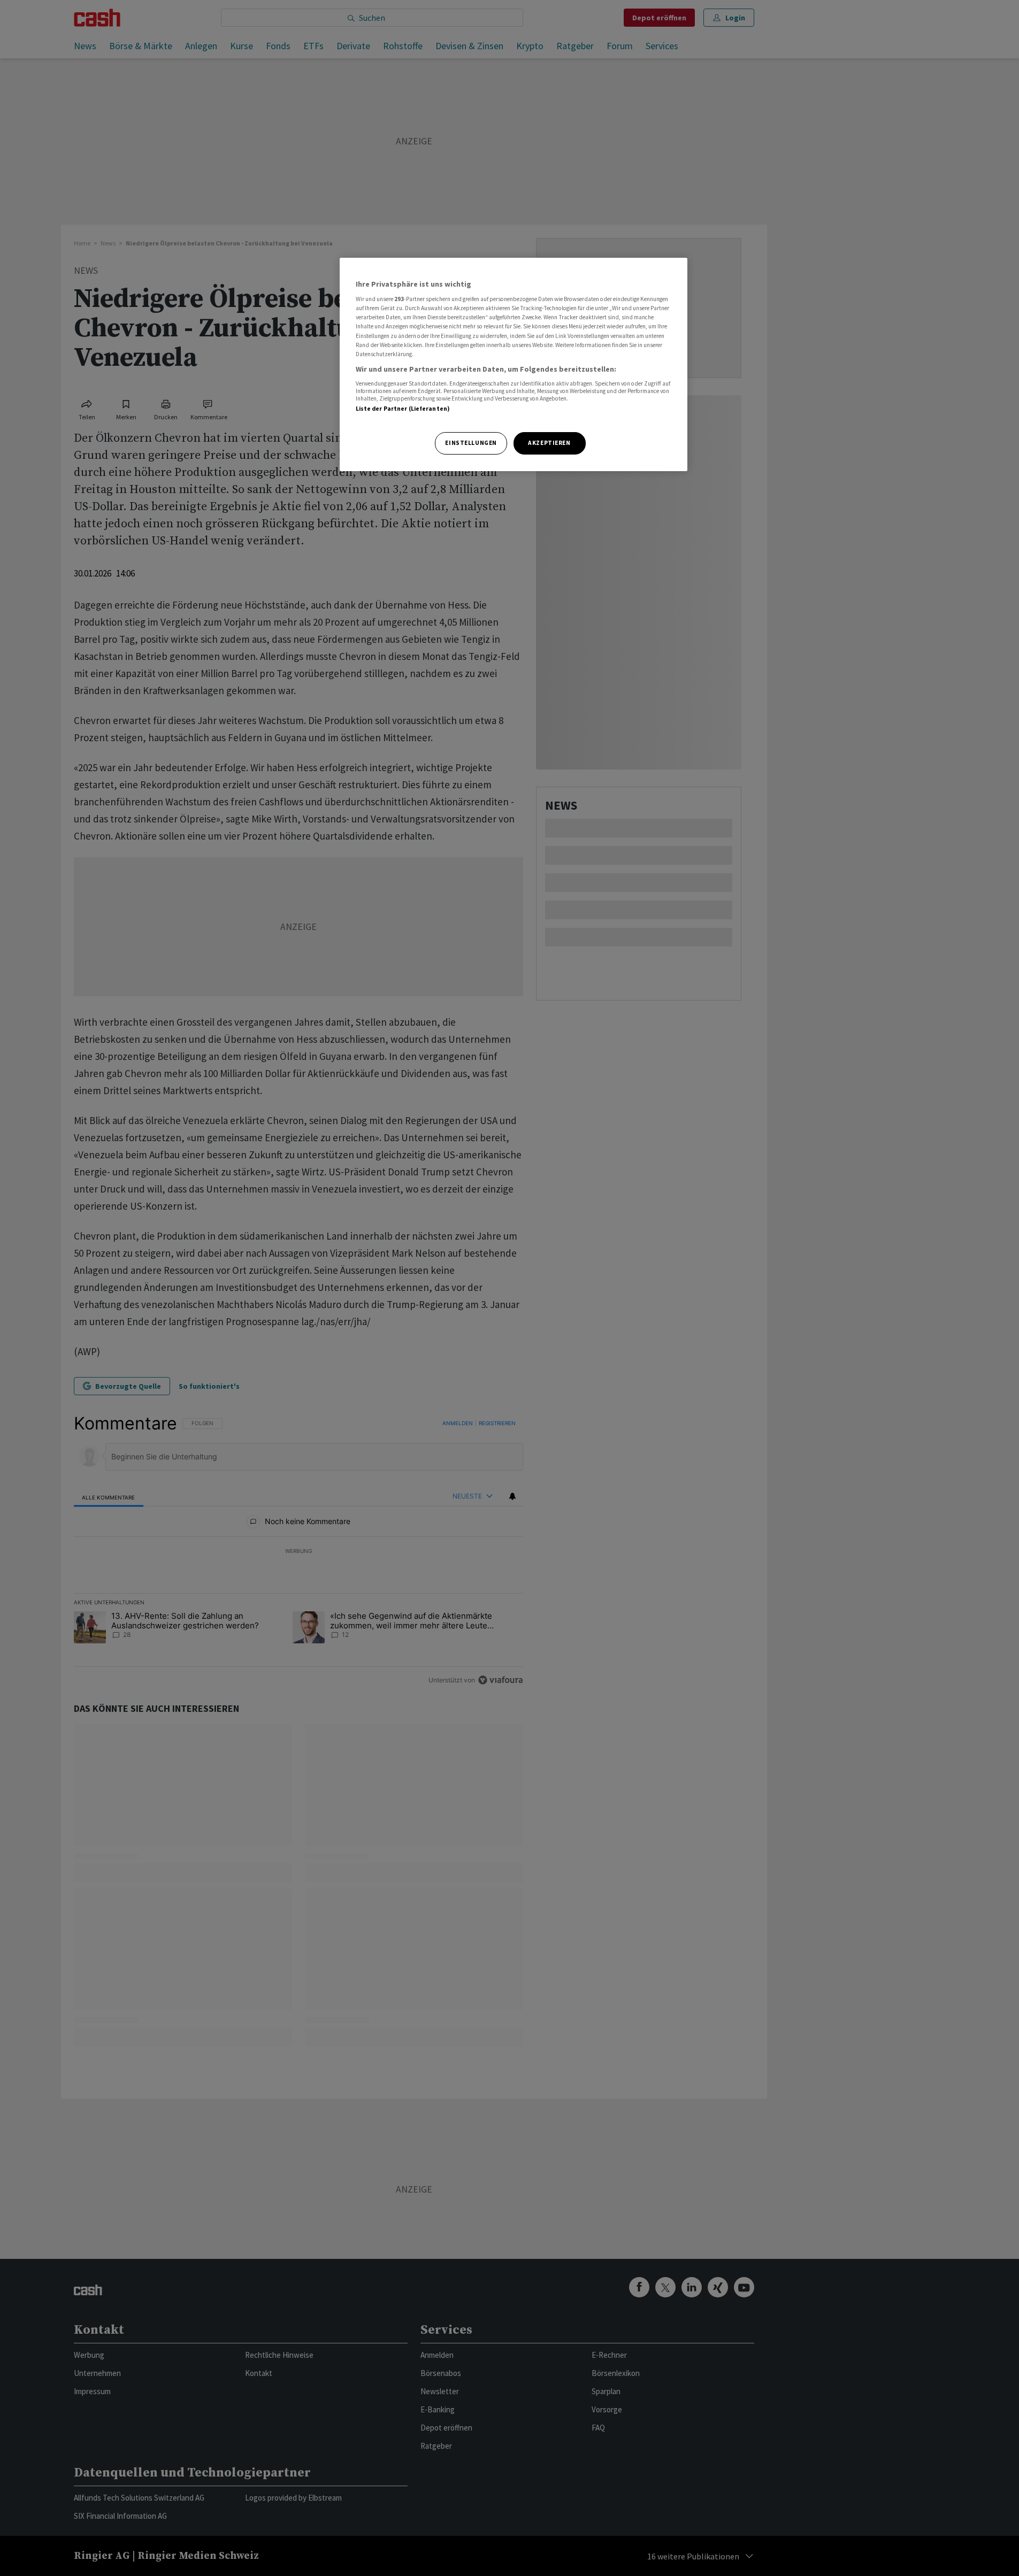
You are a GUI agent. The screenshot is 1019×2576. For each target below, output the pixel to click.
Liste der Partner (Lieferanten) (403, 409)
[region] (514, 364)
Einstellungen (471, 443)
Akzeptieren (549, 443)
